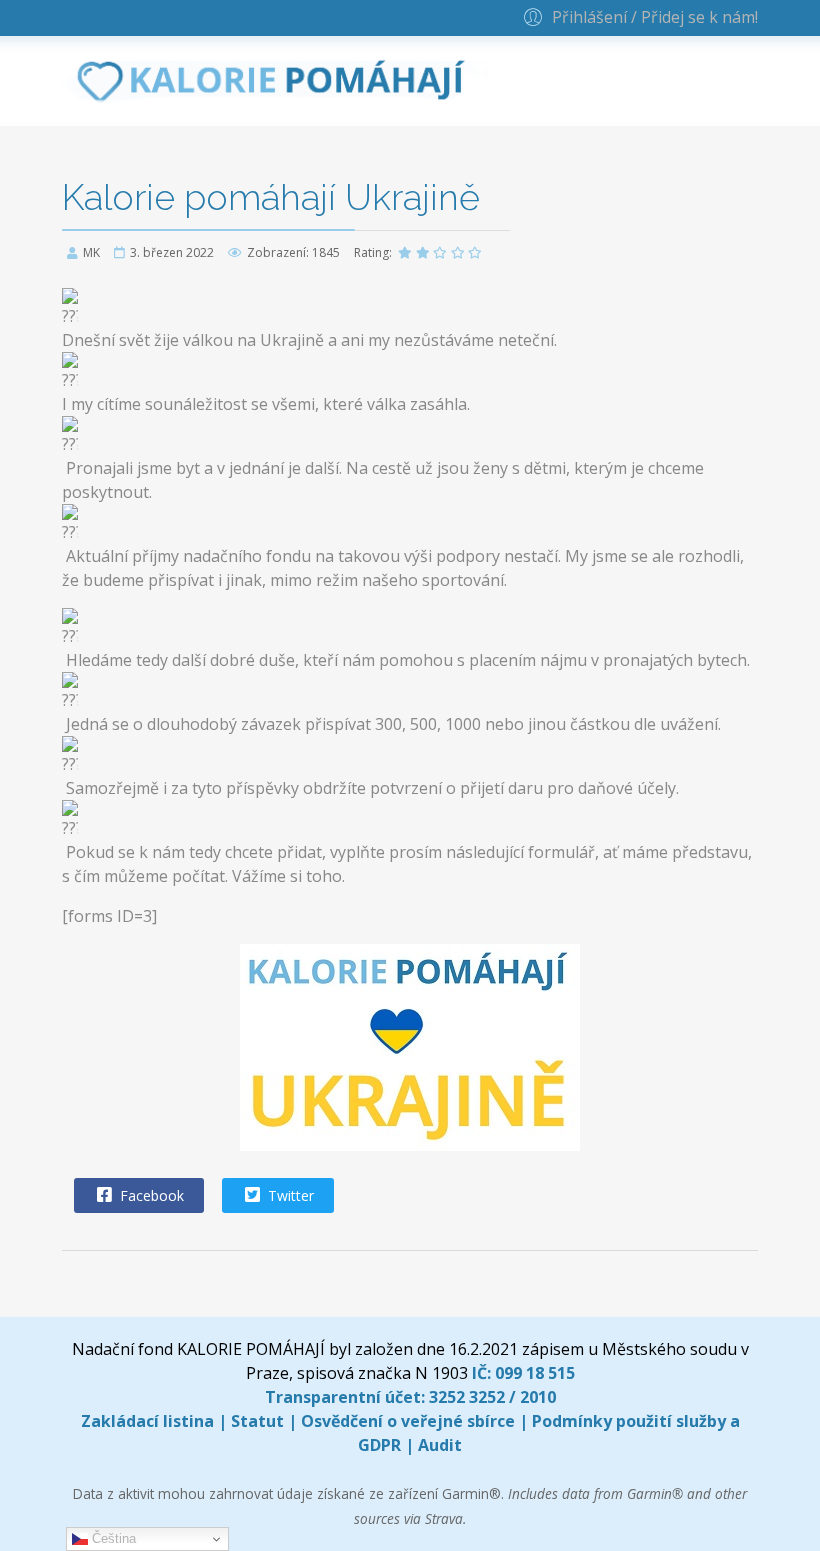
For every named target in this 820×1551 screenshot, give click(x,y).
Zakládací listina (147, 1421)
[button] (638, 16)
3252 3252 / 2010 (492, 1397)
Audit (440, 1445)
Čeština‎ (112, 1538)
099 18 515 (535, 1373)
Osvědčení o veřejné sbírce (408, 1421)
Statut (257, 1421)
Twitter (289, 1195)
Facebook (150, 1195)
